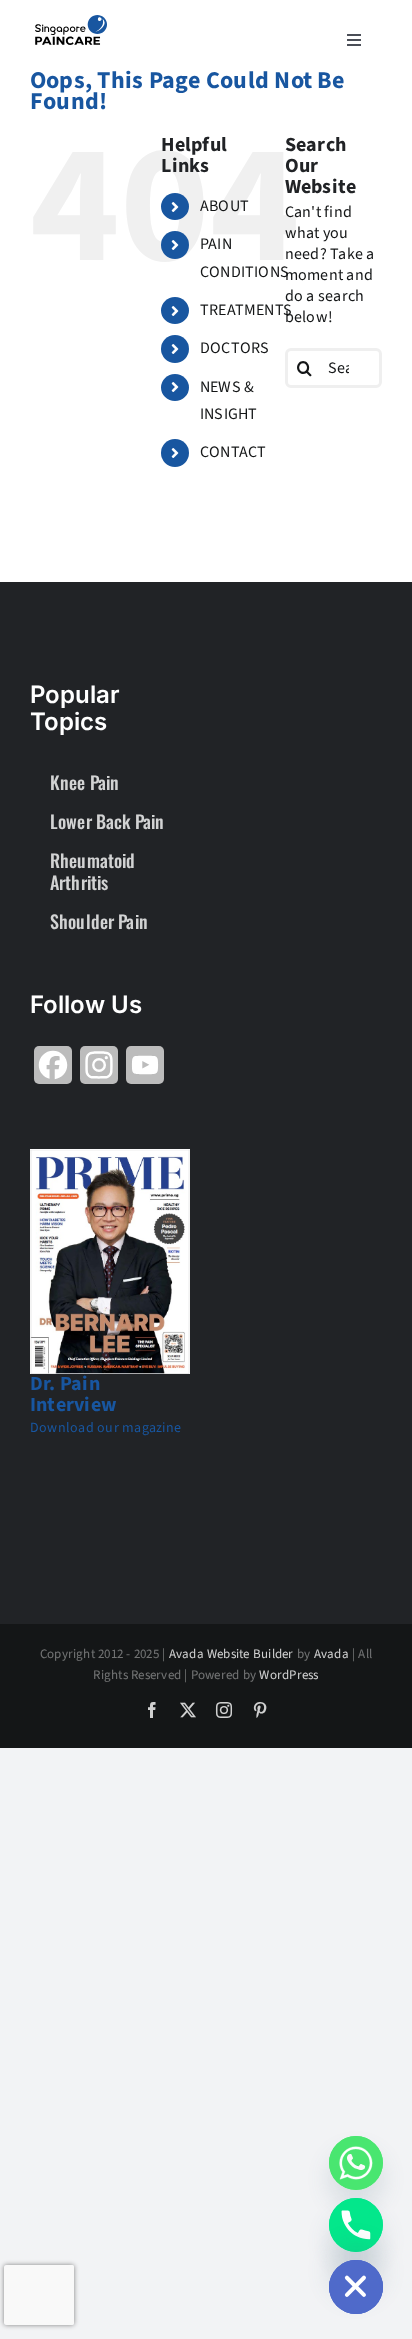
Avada (331, 1654)
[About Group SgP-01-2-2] (71, 23)
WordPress (288, 1675)
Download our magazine (105, 1428)
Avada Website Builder (231, 1654)
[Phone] (356, 2225)
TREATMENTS (246, 310)
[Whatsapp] (356, 2163)
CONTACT (233, 452)
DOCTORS (235, 348)
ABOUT (224, 206)
